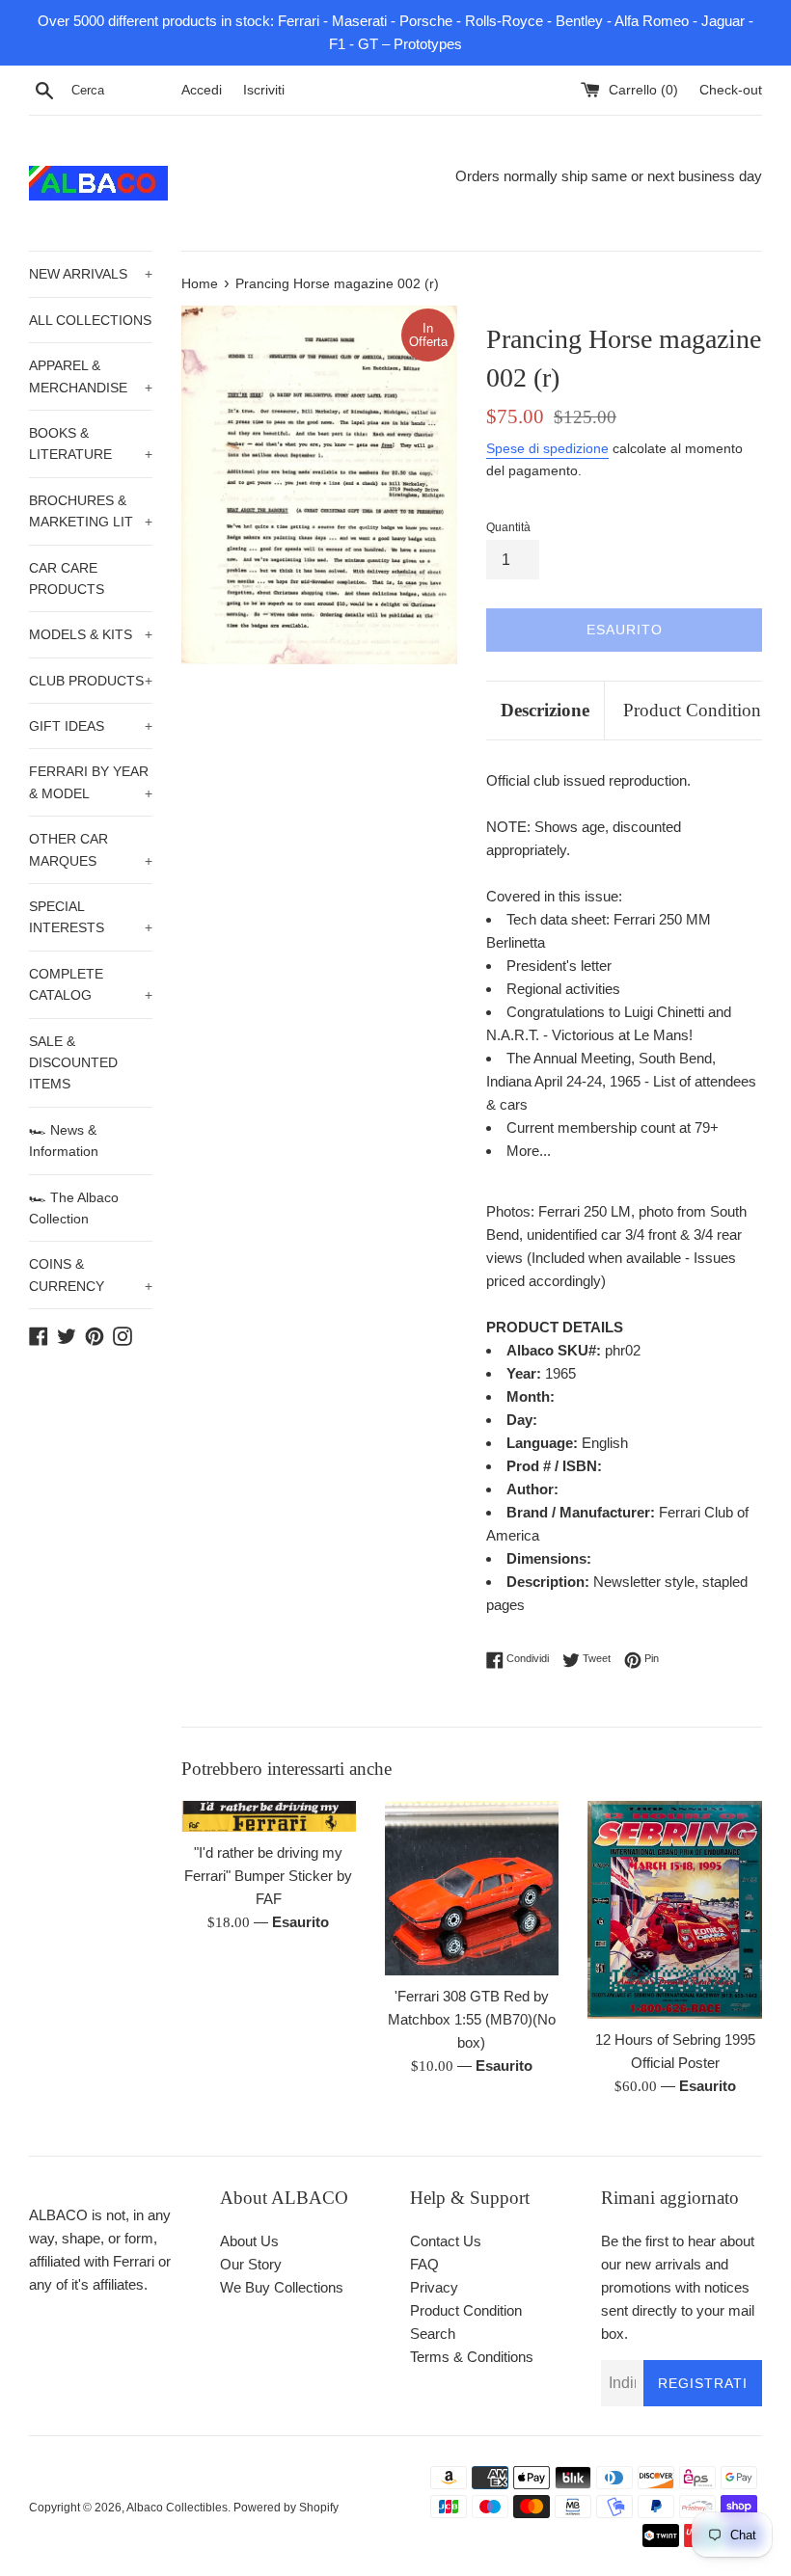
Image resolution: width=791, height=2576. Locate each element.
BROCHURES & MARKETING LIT (91, 511)
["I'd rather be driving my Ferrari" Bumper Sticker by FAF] (269, 1816)
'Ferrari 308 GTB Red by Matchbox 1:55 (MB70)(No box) (472, 2019)
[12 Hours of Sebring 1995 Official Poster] (675, 1910)
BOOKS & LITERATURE (91, 443)
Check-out (731, 90)
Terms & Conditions (472, 2357)
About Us (249, 2241)
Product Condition (692, 710)
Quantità (508, 527)
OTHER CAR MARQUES (91, 849)
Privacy (434, 2287)
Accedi (202, 90)
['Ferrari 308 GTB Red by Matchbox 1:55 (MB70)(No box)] (472, 1888)
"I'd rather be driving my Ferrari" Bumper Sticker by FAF (268, 1876)
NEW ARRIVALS (91, 274)
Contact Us (446, 2241)
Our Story (251, 2264)
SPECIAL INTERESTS (91, 917)
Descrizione (545, 710)
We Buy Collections (282, 2287)
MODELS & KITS (91, 634)
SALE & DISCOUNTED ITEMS (73, 1063)
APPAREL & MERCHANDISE (91, 376)
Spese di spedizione (547, 448)
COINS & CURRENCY (91, 1275)
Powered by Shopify (286, 2508)
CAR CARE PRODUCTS (67, 578)
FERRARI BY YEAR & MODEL (91, 782)
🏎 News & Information (64, 1140)
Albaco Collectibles (177, 2508)
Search (433, 2334)
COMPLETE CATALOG (91, 984)
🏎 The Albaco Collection (74, 1208)
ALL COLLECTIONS (90, 320)
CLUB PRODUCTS (91, 681)
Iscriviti (264, 90)
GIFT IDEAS (91, 726)
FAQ (424, 2264)
